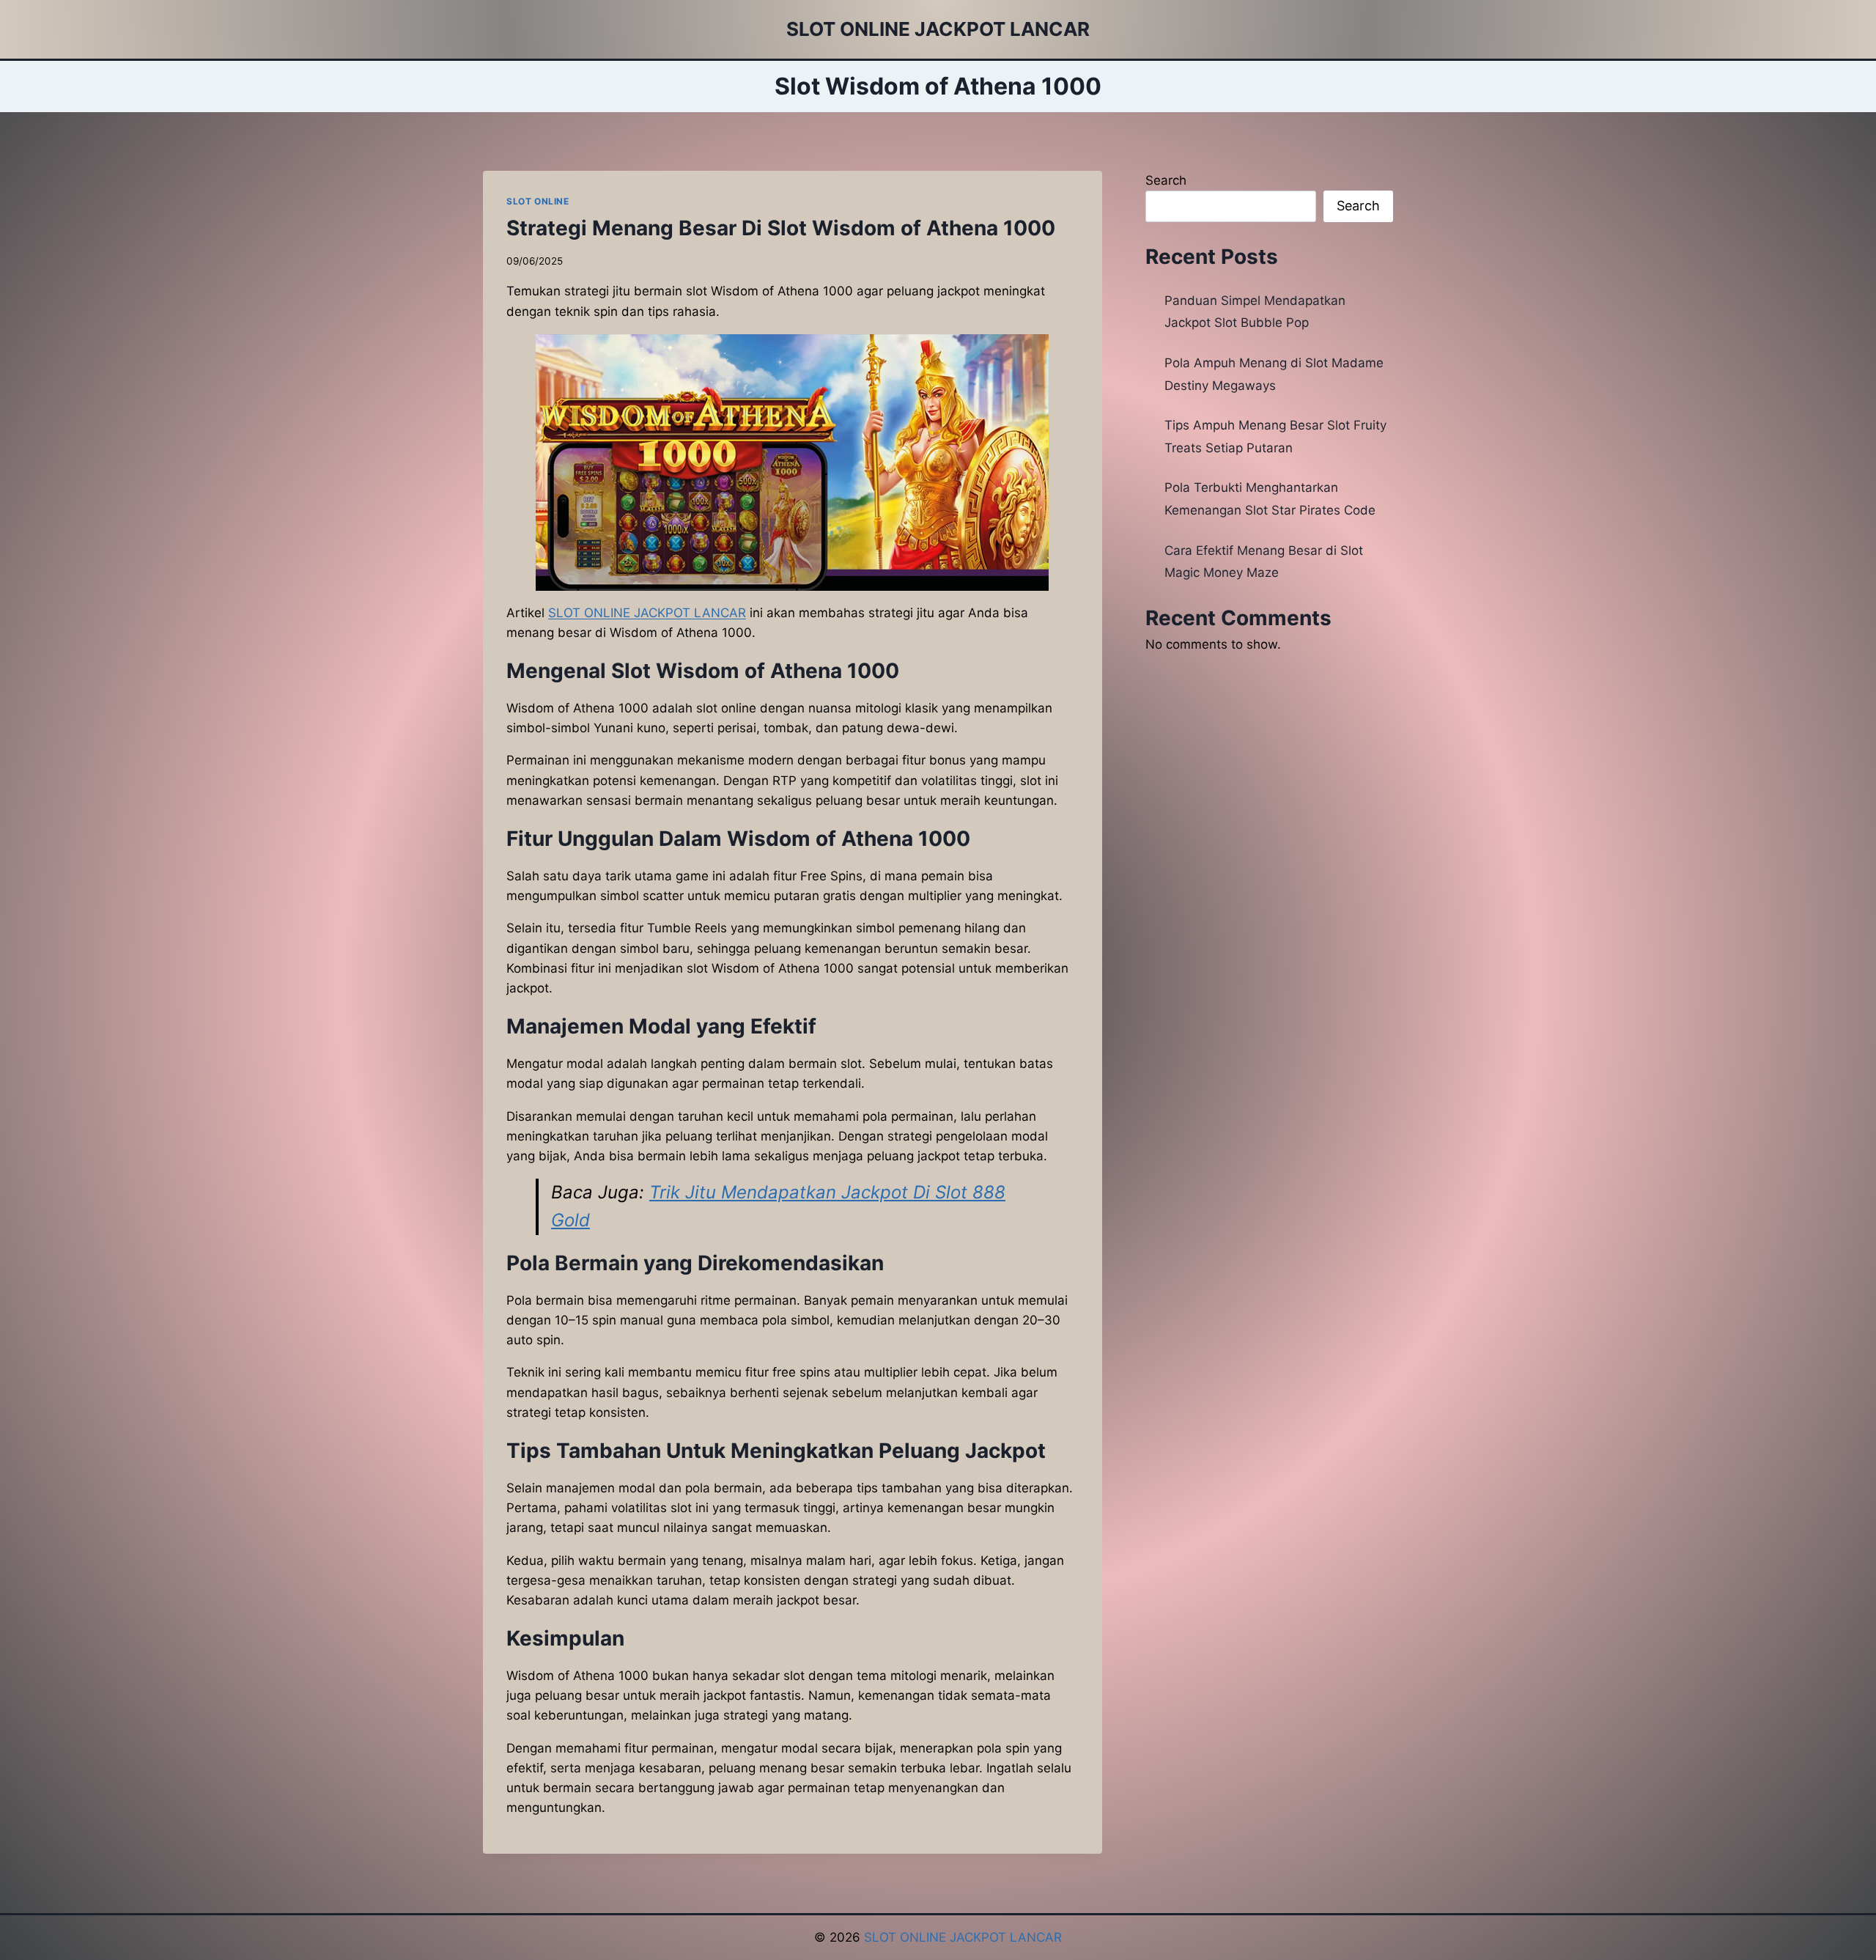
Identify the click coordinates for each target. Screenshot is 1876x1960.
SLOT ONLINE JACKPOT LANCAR (963, 1937)
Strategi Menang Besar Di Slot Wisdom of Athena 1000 (781, 228)
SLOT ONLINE (538, 201)
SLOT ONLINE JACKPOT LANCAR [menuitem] (647, 613)
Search (1166, 180)
